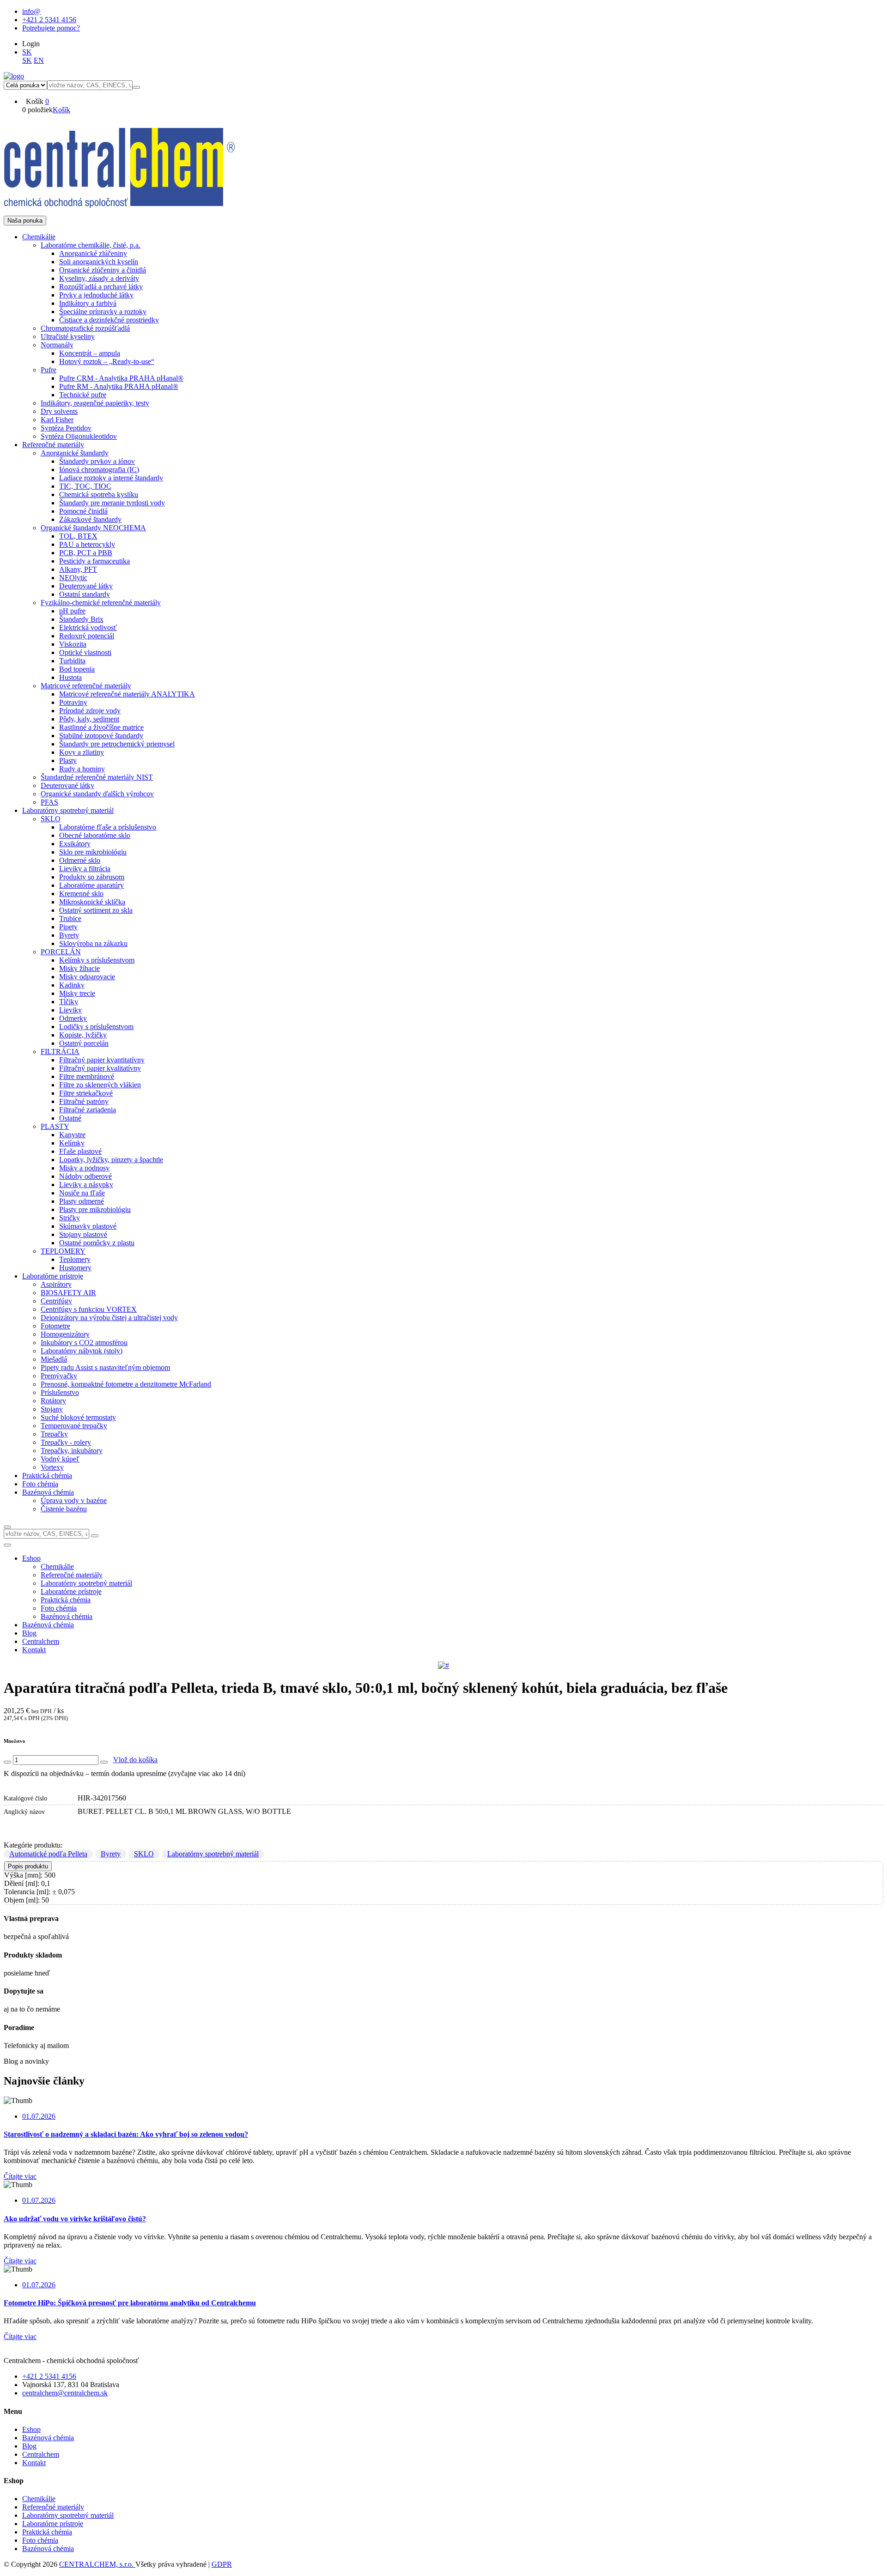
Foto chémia (40, 2540)
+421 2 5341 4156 (49, 20)
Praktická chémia (47, 2532)
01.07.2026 (39, 2116)
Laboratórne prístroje (53, 2524)
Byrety (111, 1854)
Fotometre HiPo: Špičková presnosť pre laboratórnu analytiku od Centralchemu (130, 2303)
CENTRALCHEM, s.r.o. (97, 2564)
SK (27, 52)
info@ (31, 11)
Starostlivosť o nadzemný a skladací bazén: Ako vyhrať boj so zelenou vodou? (126, 2134)
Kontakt (34, 1650)
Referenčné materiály (53, 2507)
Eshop (31, 1558)
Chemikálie (39, 2499)
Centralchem (41, 1641)
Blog (29, 1633)
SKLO (144, 1854)
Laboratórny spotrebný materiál (213, 1854)
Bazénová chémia (48, 1625)
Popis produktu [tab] (28, 1866)
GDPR (222, 2564)
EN (39, 60)
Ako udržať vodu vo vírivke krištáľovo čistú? (75, 2219)
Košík (61, 110)
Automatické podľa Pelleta (48, 1854)
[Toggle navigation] (7, 1545)
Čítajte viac (20, 2176)
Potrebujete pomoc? (51, 28)
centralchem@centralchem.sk (65, 2393)
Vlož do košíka (135, 1760)
